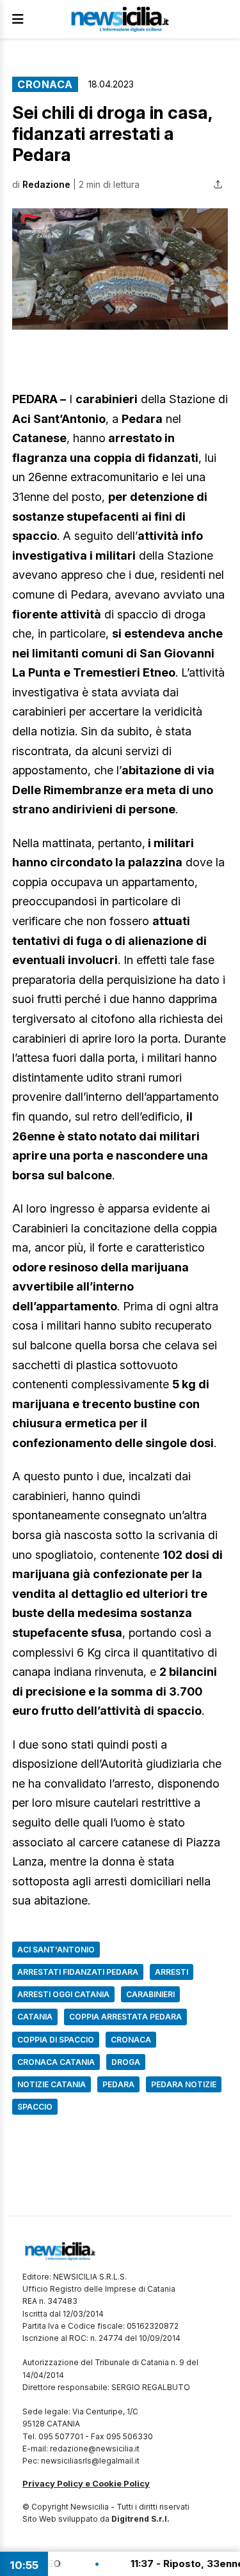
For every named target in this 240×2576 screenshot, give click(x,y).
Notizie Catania (52, 2084)
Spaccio (35, 2107)
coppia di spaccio (56, 2040)
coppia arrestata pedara (125, 2017)
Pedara (118, 2084)
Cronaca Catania (56, 2062)
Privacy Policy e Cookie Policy (86, 2483)
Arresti (172, 1972)
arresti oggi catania (63, 1994)
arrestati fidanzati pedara (78, 1972)
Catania (35, 2017)
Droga (126, 2062)
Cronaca (45, 84)
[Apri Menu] (18, 19)
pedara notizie (184, 2084)
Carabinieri (150, 1994)
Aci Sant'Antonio (56, 1950)
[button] (120, 269)
